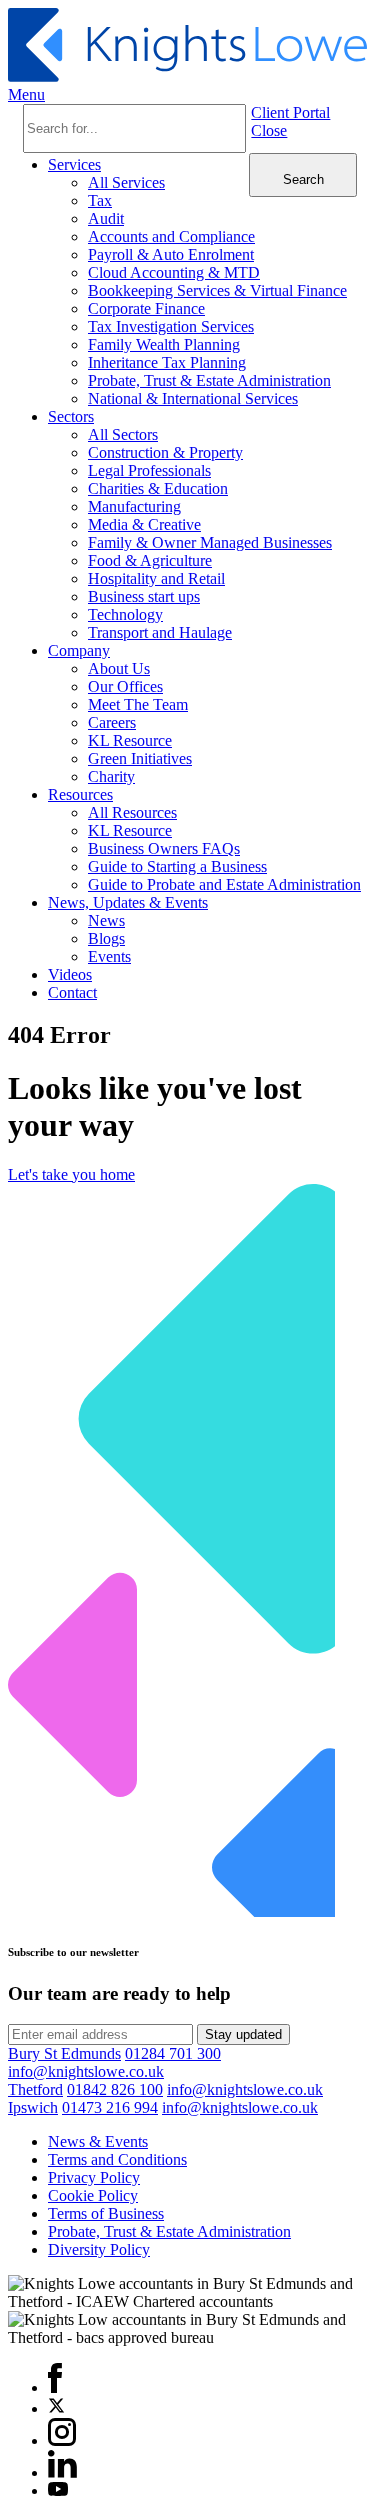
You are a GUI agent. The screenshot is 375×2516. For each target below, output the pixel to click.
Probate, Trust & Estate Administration (209, 380)
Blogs (106, 938)
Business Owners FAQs (164, 848)
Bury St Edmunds (64, 2053)
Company (79, 650)
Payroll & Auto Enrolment (171, 254)
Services (74, 164)
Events (109, 956)
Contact (72, 992)
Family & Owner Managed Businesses (210, 542)
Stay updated (243, 2034)
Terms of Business (106, 2213)
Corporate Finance (146, 308)
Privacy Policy (94, 2177)
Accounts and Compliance (171, 236)
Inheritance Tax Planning (167, 362)
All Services (126, 182)
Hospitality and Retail (156, 578)
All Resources (132, 812)
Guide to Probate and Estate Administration (224, 884)
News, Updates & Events (128, 902)
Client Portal (290, 112)
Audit (106, 218)
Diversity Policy (99, 2249)
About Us (119, 668)
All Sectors (123, 434)
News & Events (98, 2141)
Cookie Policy (93, 2195)
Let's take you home (71, 1174)
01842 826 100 (115, 2089)
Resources (80, 794)
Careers (112, 722)
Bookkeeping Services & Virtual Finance (217, 290)
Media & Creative (144, 524)
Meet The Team (138, 704)
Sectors (71, 416)
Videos (70, 974)
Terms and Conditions (117, 2159)
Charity (111, 776)
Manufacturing (134, 506)
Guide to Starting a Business (177, 866)
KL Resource (130, 740)
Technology (125, 614)
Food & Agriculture (150, 560)
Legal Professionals (149, 470)
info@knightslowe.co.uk (86, 2071)
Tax (100, 200)
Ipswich (33, 2107)
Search (303, 179)
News (106, 920)
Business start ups (144, 596)
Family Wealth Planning (164, 344)
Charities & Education (158, 488)
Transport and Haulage (160, 632)
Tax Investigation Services (171, 326)
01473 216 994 (110, 2107)
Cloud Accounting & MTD (174, 272)
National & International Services (193, 398)
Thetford (35, 2089)
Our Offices (125, 686)
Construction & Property (165, 452)
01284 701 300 (173, 2053)
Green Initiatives (140, 758)
